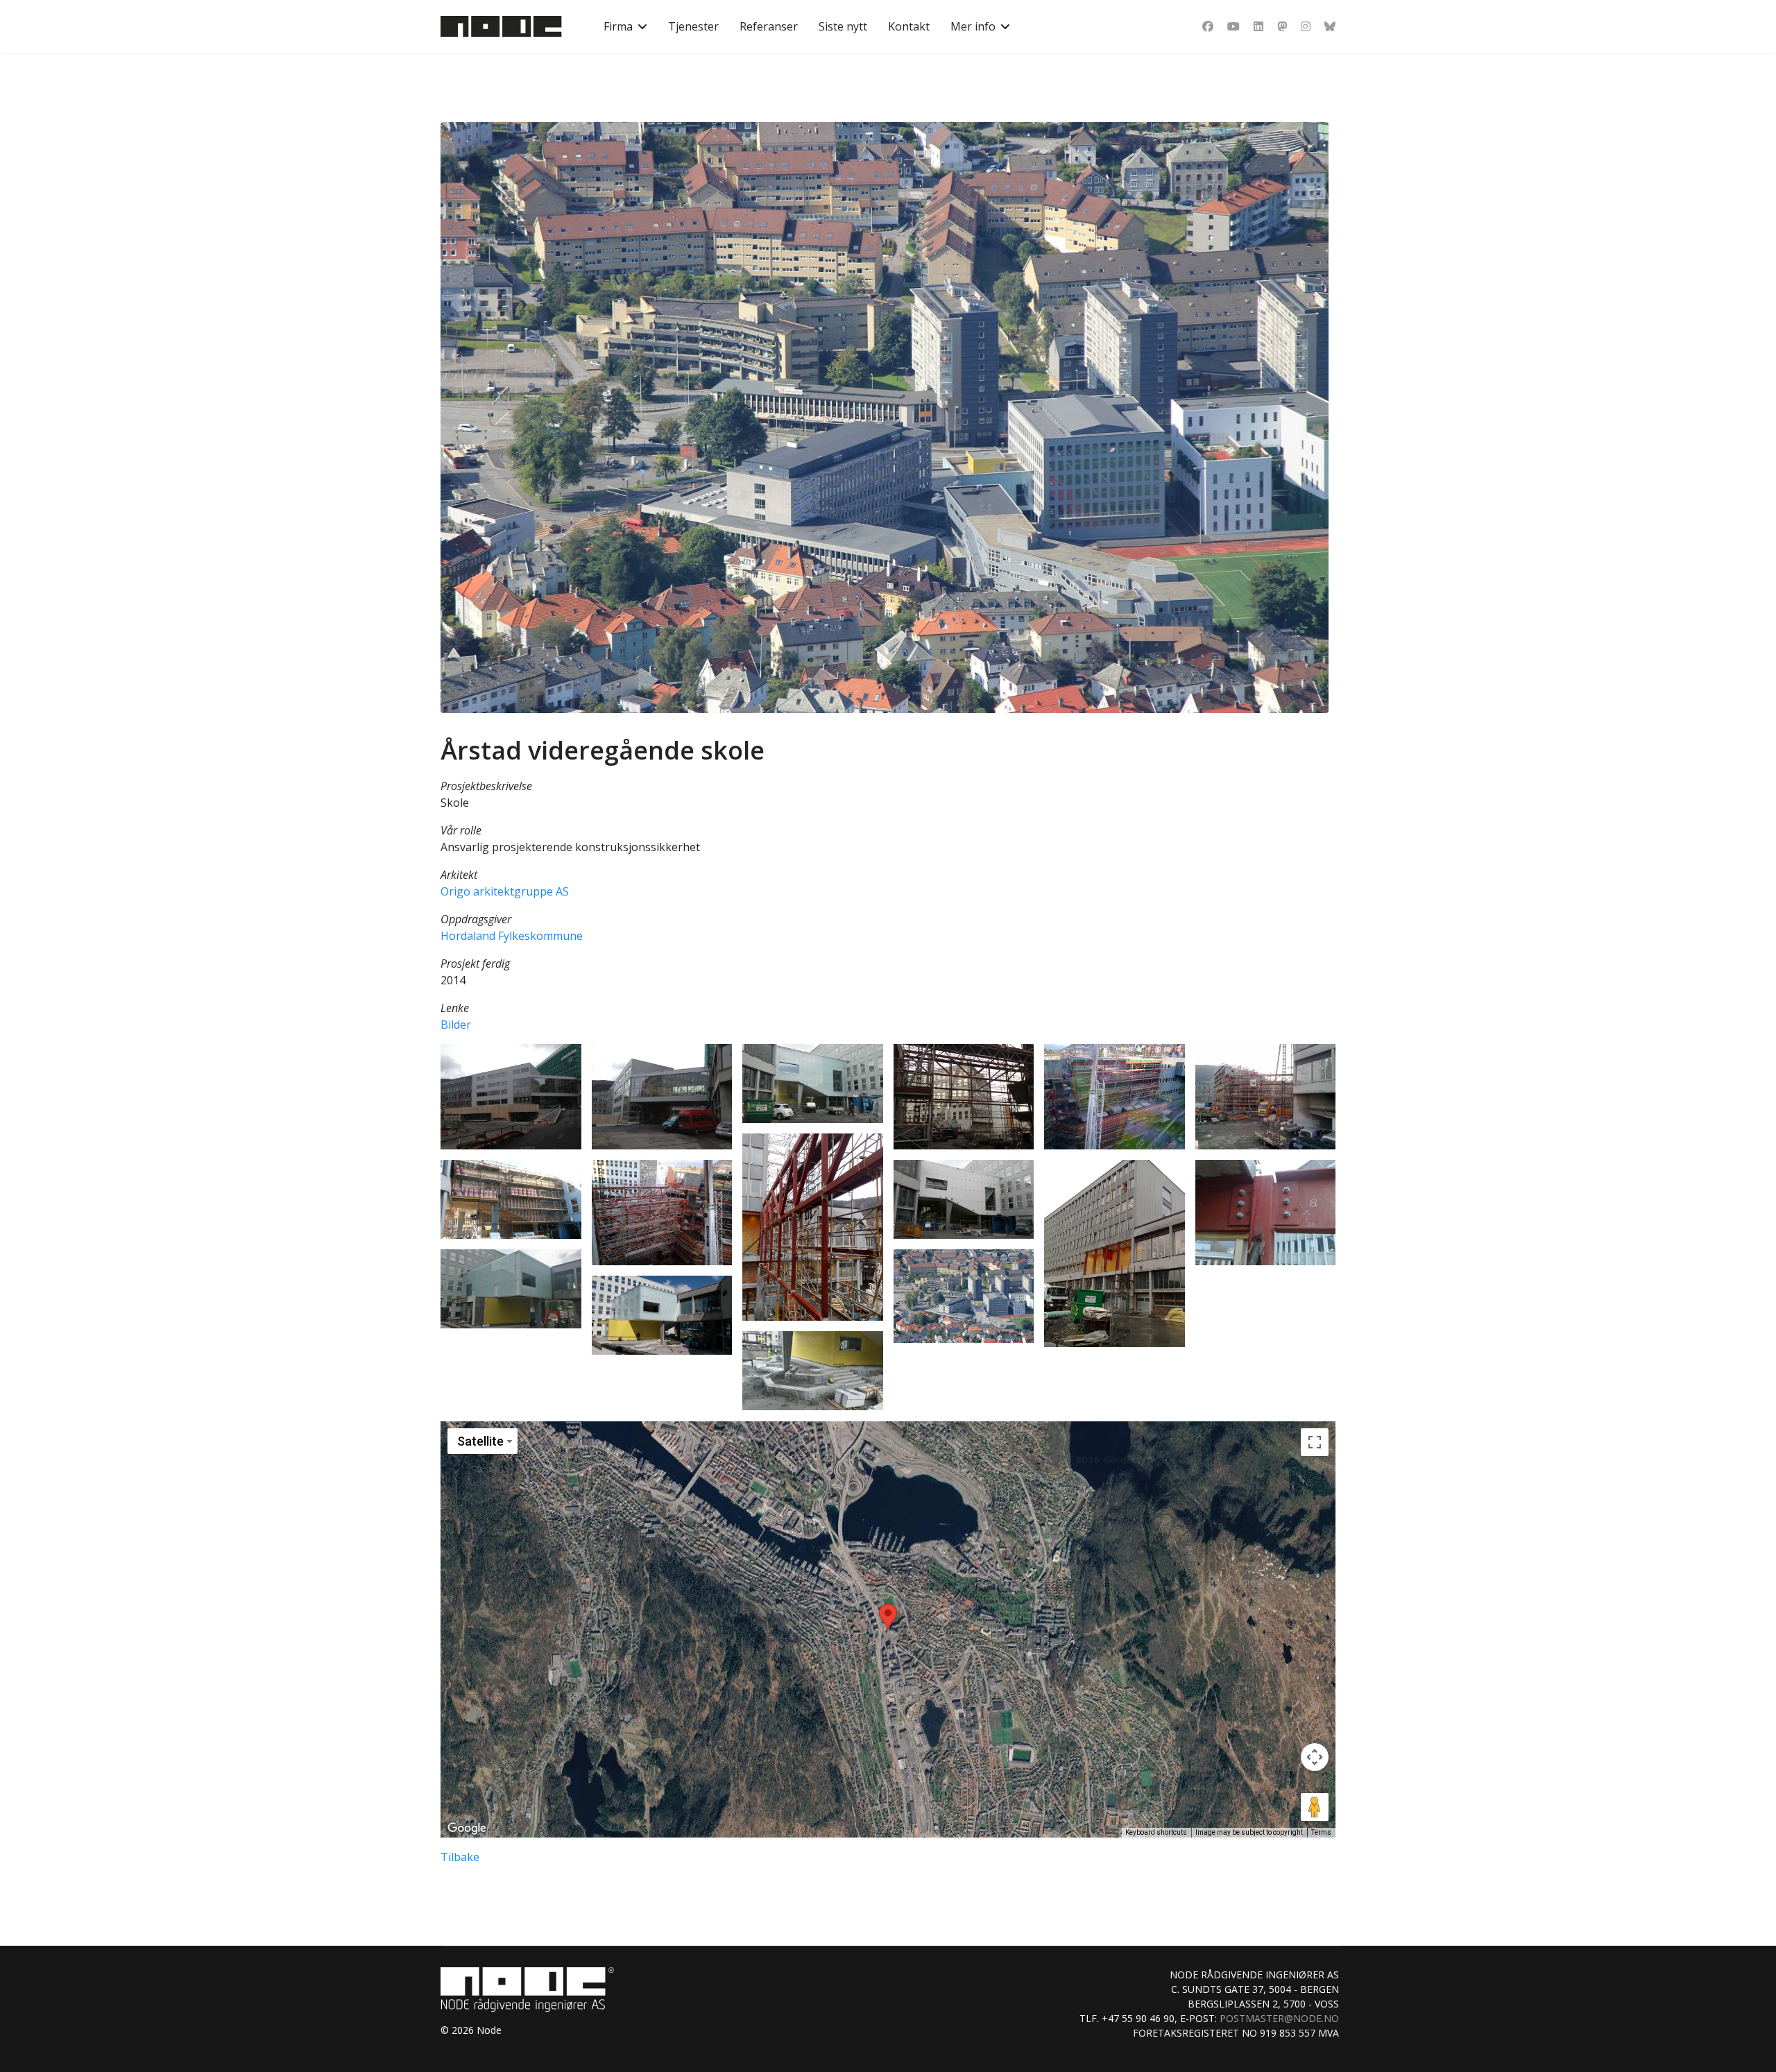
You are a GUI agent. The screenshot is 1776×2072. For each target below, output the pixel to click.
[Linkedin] (1258, 26)
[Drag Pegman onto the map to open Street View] (1315, 1807)
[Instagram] (1306, 26)
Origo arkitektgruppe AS (505, 891)
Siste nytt (843, 26)
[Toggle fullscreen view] (1315, 1442)
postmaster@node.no (1279, 2018)
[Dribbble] (1282, 26)
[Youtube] (1233, 26)
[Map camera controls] (1315, 1757)
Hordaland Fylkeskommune (512, 936)
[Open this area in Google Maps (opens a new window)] (467, 1829)
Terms (1321, 1832)
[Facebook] (1208, 26)
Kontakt (909, 26)
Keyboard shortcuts (1156, 1832)
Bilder (456, 1025)
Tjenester (693, 26)
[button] (511, 1097)
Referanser (769, 26)
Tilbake (460, 1857)
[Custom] (1330, 26)
